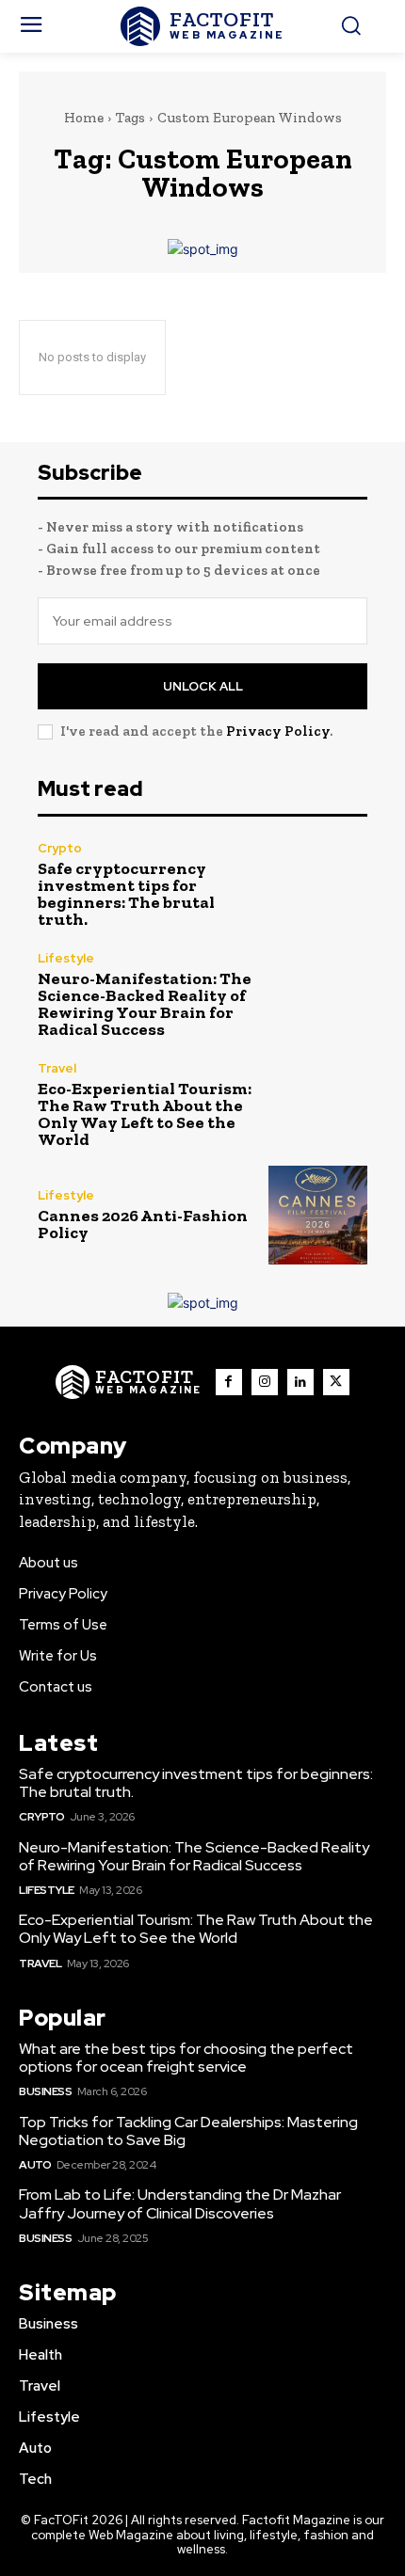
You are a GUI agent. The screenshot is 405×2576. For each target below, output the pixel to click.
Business (45, 2091)
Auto (35, 2165)
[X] (336, 1382)
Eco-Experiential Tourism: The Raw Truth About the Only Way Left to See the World (145, 1114)
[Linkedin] (300, 1382)
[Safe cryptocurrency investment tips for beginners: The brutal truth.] (318, 885)
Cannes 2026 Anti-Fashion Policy (143, 1224)
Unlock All (203, 686)
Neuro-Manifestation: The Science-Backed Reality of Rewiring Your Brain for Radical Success (145, 1004)
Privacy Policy (278, 731)
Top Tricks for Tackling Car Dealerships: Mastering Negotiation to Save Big (188, 2131)
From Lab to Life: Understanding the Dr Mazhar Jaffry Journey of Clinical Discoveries (180, 2203)
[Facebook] (229, 1382)
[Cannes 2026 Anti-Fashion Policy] (318, 1215)
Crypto (60, 848)
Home (84, 118)
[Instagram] (265, 1382)
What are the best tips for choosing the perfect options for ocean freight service (186, 2058)
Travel (57, 1068)
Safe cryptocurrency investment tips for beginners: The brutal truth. (126, 894)
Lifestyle (66, 958)
